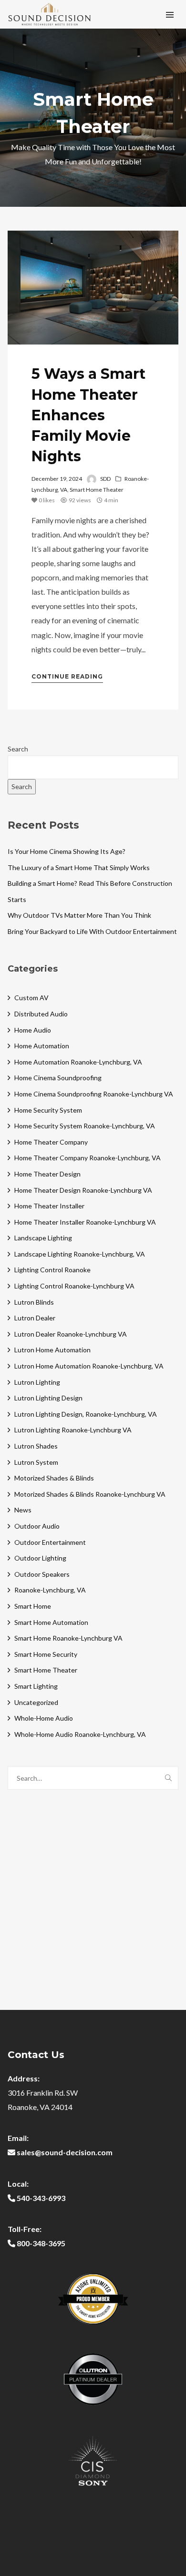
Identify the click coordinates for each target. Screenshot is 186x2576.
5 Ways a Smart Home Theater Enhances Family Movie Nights (88, 415)
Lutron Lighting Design (48, 1398)
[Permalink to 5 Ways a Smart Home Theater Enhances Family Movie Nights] (93, 288)
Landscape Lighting (43, 1238)
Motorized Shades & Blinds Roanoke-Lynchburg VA (90, 1494)
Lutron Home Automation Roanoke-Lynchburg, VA (89, 1366)
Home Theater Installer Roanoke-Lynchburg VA (85, 1222)
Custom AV (31, 998)
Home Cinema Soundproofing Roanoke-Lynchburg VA (94, 1094)
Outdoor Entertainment (50, 1542)
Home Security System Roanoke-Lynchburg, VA (85, 1126)
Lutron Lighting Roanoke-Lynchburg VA (73, 1430)
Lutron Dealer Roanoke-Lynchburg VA (71, 1334)
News (23, 1510)
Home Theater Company (51, 1142)
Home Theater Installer (49, 1206)
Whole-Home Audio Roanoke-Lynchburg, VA (80, 1734)
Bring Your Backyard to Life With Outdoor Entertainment (92, 931)
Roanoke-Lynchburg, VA (50, 1590)
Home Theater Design (47, 1174)
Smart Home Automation (51, 1622)
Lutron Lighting (37, 1382)
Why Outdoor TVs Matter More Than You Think (79, 915)
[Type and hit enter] (168, 1778)
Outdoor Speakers (42, 1574)
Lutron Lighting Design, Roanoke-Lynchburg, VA (86, 1414)
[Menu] (170, 14)
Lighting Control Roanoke (52, 1270)
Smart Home (33, 1606)
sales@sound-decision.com (65, 2152)
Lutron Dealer (35, 1318)
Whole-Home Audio (44, 1718)
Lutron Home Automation (52, 1350)
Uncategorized (36, 1702)
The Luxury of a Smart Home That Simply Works (79, 867)
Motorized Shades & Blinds (54, 1478)
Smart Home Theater (97, 490)
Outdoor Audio (37, 1526)
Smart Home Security (46, 1654)
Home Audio (33, 1030)
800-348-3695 (41, 2243)
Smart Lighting (36, 1686)
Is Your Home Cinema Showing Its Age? (67, 851)
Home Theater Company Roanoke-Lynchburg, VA (88, 1158)
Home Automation (42, 1046)
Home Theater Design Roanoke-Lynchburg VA (83, 1190)
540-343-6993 (41, 2198)
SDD (105, 479)
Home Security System (48, 1110)
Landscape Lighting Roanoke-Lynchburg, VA (80, 1254)
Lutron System (36, 1462)
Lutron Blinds (34, 1302)
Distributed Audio (41, 1014)
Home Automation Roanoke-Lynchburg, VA (78, 1062)
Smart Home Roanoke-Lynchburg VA (68, 1638)
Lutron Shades (36, 1446)
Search (18, 749)
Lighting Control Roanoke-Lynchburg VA (74, 1286)
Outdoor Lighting (40, 1558)
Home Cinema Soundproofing (58, 1078)
